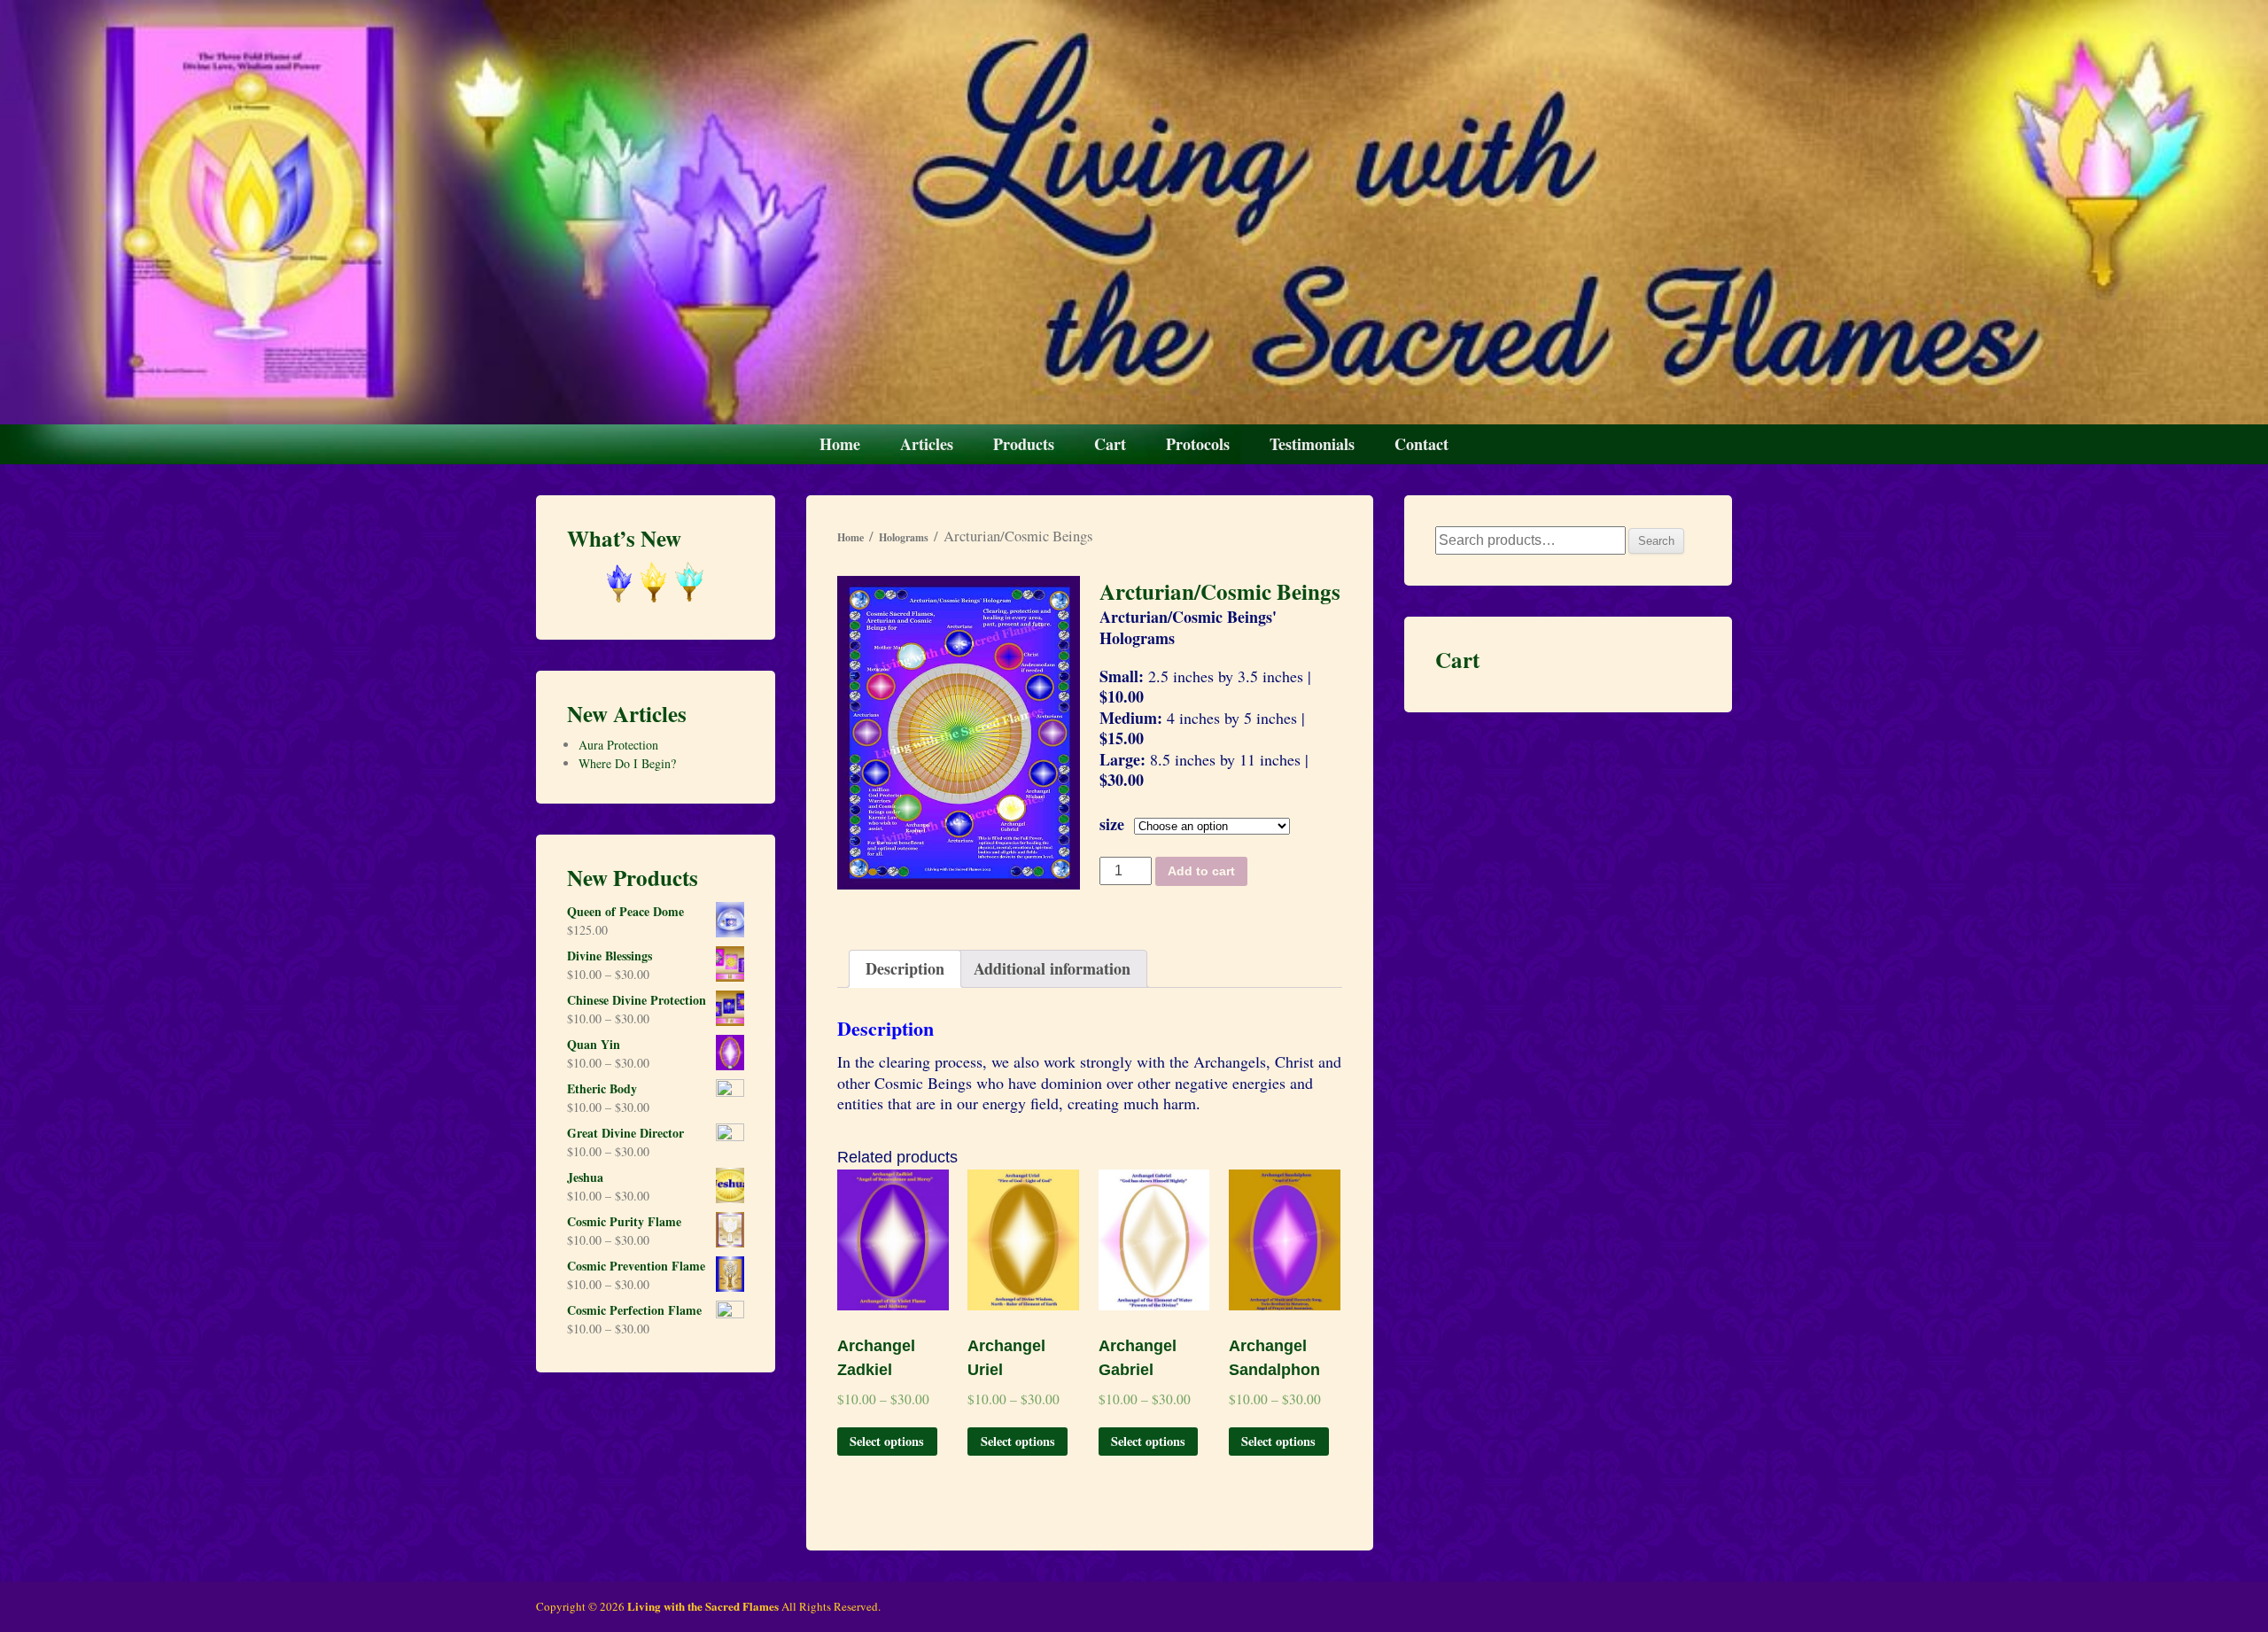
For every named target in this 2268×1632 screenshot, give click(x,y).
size (1112, 824)
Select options (887, 1441)
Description (905, 968)
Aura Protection (618, 745)
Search (1656, 541)
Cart (1110, 444)
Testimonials (1312, 444)
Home (840, 444)
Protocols (1198, 444)
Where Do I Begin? (627, 763)
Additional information (1052, 968)
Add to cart (1201, 871)
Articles (927, 444)
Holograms (904, 537)
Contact (1421, 444)
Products (1024, 444)
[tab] (905, 969)
